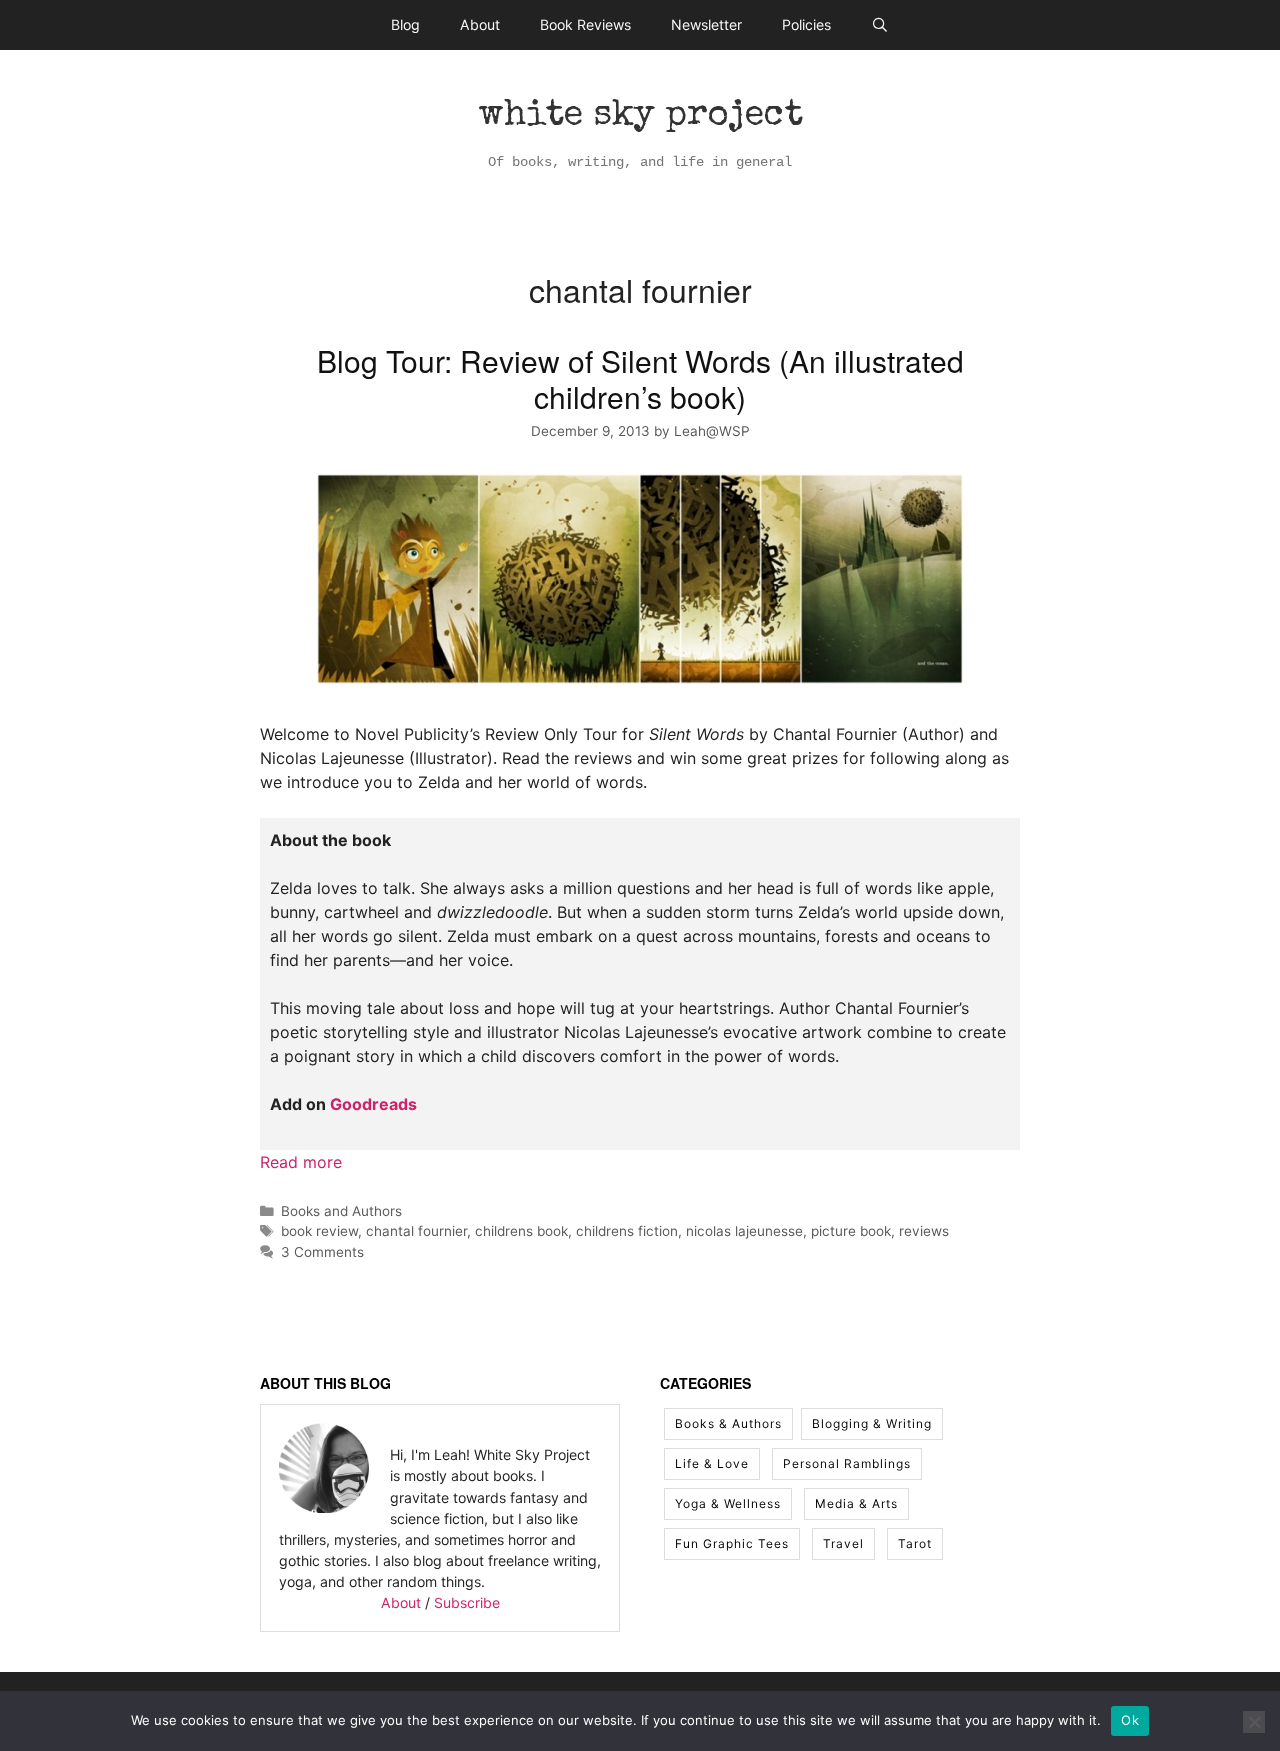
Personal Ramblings (847, 1463)
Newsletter (706, 24)
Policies (806, 24)
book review (319, 1231)
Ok (1130, 1720)
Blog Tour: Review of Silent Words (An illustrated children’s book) (640, 378)
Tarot (915, 1543)
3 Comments (322, 1252)
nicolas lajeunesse (744, 1231)
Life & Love (712, 1463)
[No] (1254, 1722)
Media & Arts (856, 1503)
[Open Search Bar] (880, 25)
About (480, 24)
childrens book (521, 1231)
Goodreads (373, 1104)
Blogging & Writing (872, 1423)
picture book (851, 1231)
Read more (301, 1162)
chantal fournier (416, 1231)
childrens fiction (627, 1231)
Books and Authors (341, 1211)
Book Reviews (585, 24)
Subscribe (467, 1602)
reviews (924, 1231)
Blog (405, 24)
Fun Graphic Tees (732, 1543)
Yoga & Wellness (728, 1503)
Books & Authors (728, 1423)
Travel (843, 1543)
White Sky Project (640, 117)
